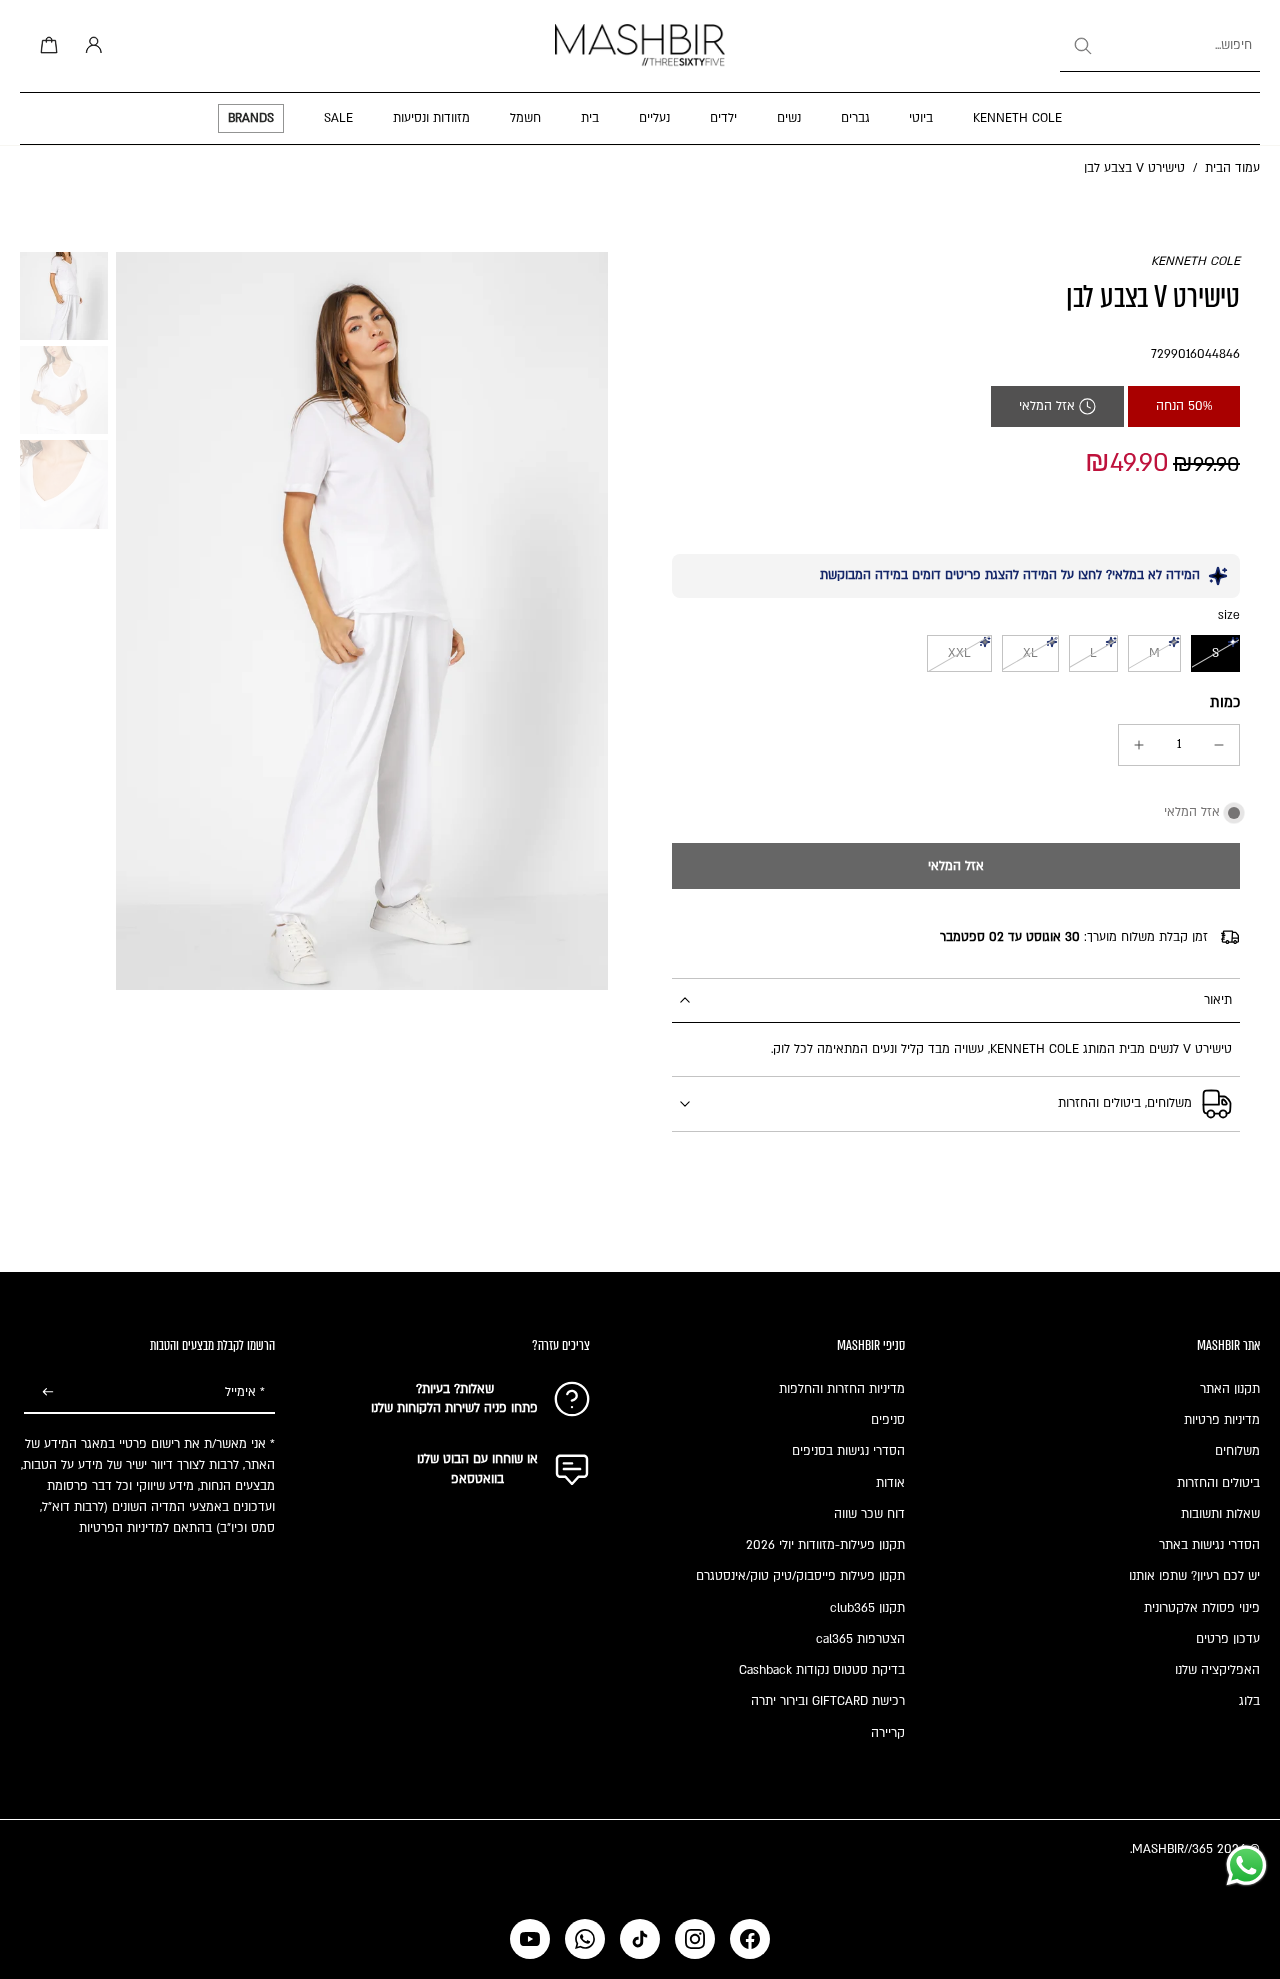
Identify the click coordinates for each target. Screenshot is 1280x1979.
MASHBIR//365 (1172, 1849)
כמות (1225, 702)
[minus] (1219, 745)
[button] (956, 866)
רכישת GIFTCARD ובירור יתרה (828, 1701)
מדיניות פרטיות (1222, 1420)
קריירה (888, 1733)
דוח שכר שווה (869, 1514)
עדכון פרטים (1228, 1639)
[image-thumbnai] (64, 296)
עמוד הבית (1232, 168)
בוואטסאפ (477, 1479)
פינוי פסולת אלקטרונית (1202, 1608)
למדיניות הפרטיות (124, 1528)
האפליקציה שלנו (1217, 1670)
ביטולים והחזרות (1218, 1483)
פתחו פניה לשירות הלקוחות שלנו (454, 1408)
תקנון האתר (1230, 1389)
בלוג (1249, 1701)
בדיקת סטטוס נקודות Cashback (822, 1670)
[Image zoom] (362, 621)
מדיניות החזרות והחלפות (842, 1389)
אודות (890, 1483)
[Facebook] (750, 1939)
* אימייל (245, 1392)
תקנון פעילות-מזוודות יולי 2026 (825, 1545)
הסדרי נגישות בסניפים (848, 1451)
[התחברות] (90, 46)
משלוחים (1237, 1451)
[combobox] (1160, 46)
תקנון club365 (867, 1608)
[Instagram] (695, 1939)
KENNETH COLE (1195, 261)
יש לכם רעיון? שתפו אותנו (1194, 1576)
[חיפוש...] (1082, 46)
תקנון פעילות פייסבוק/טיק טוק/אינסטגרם (800, 1576)
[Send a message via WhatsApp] (1246, 1865)
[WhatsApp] (585, 1939)
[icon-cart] (46, 46)
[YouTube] (530, 1939)
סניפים (888, 1420)
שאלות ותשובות (1220, 1514)
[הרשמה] (48, 1393)
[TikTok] (640, 1939)
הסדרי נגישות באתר (1209, 1545)
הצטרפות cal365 (860, 1639)
